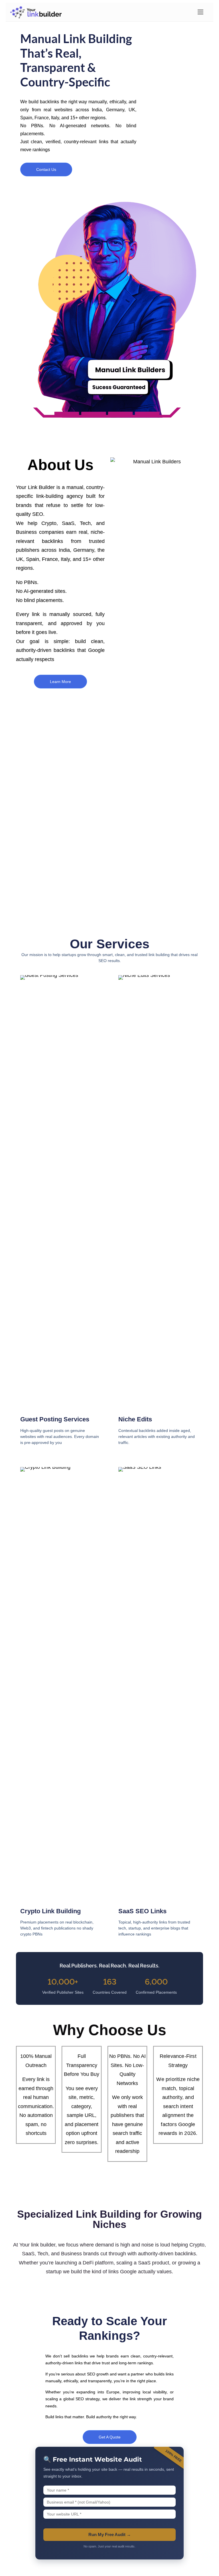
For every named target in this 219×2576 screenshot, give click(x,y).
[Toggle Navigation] (200, 12)
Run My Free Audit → (110, 2534)
